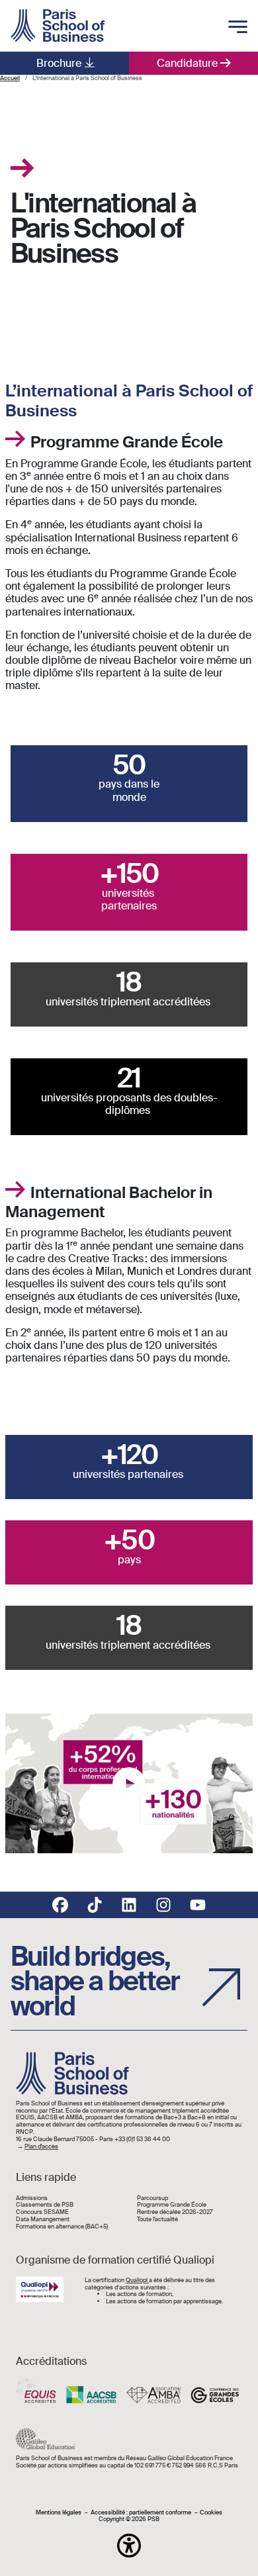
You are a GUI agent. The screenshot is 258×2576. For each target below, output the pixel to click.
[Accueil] (58, 26)
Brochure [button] (59, 63)
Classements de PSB (45, 2205)
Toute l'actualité (157, 2220)
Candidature (187, 63)
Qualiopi (137, 2280)
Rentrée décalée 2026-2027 (175, 2212)
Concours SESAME (42, 2212)
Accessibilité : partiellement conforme (141, 2513)
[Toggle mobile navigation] (238, 28)
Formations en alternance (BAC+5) (62, 2227)
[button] (129, 2546)
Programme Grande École (172, 2205)
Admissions (32, 2198)
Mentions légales (59, 2513)
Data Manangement (43, 2220)
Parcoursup (152, 2198)
